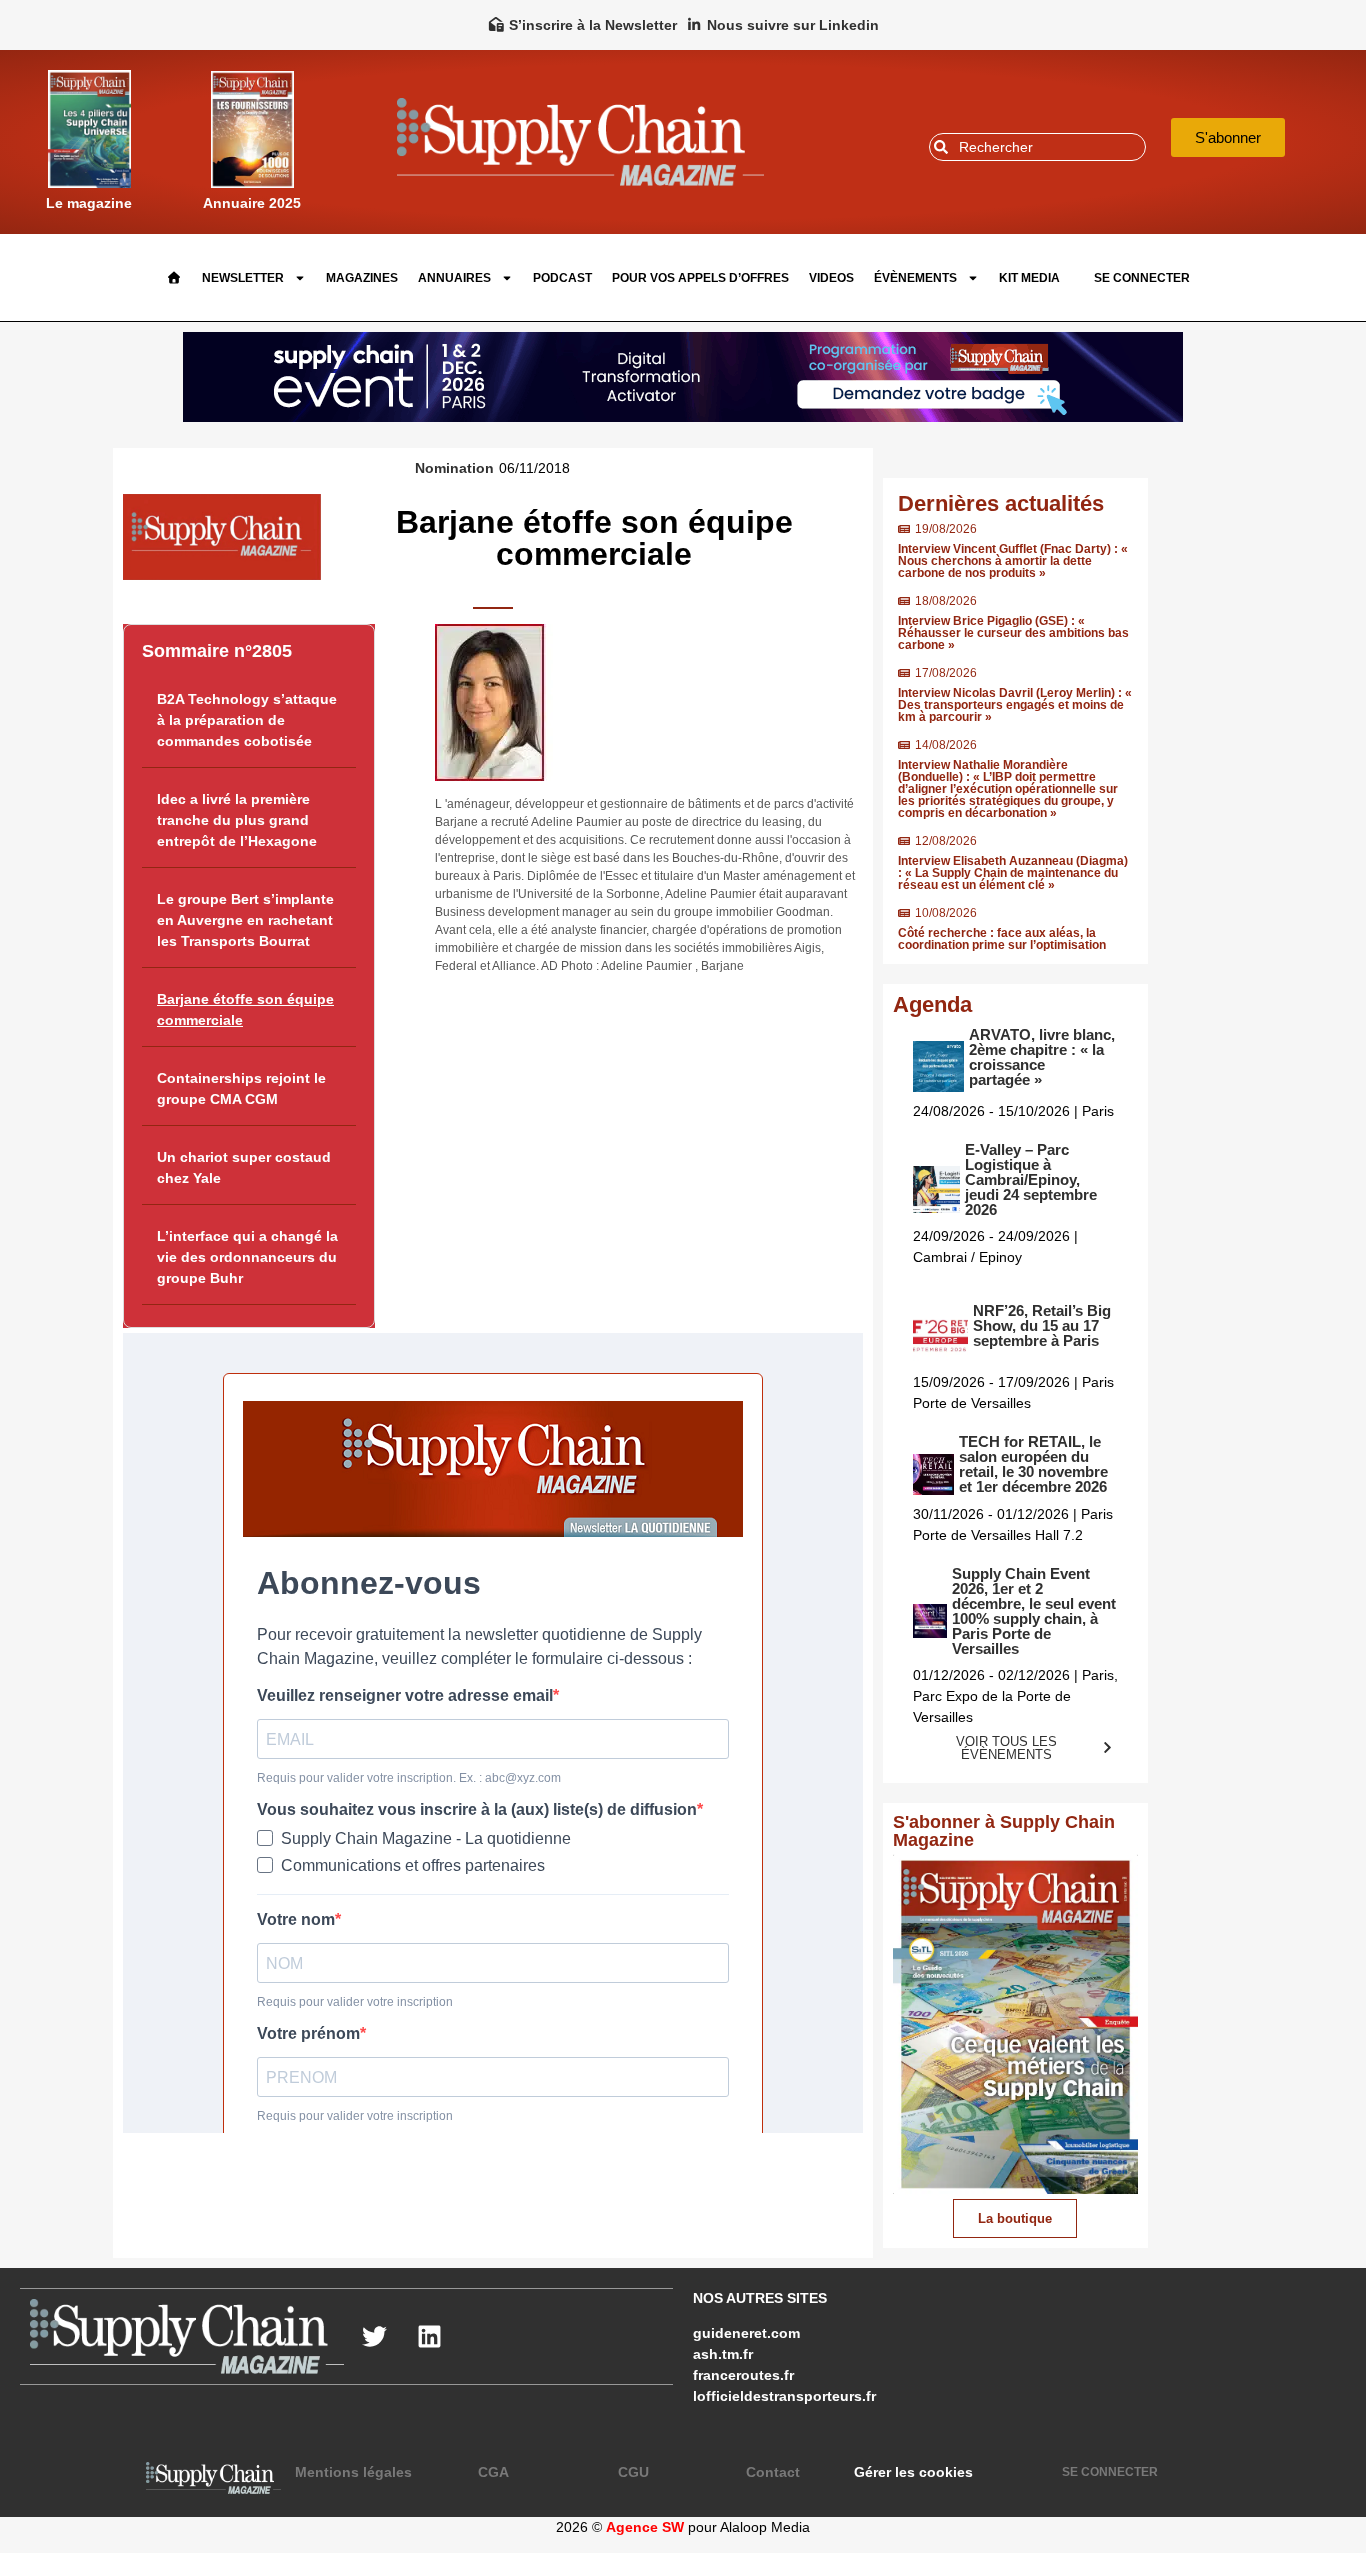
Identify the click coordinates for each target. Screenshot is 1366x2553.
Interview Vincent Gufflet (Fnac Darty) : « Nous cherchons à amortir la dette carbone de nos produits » (1013, 561)
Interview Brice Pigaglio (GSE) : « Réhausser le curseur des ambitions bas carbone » (1013, 633)
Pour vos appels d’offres (700, 278)
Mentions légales (353, 2472)
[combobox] (1037, 147)
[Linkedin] (429, 2337)
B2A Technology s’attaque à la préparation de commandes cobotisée (247, 720)
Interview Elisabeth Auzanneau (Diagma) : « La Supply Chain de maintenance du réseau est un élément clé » (1013, 873)
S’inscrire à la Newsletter (593, 25)
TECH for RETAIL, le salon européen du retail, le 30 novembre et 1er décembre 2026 (1033, 1464)
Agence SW (645, 2527)
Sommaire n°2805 (217, 651)
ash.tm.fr (723, 2354)
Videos (831, 278)
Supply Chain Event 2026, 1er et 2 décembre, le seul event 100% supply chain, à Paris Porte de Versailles (1034, 1611)
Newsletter (243, 278)
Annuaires (454, 278)
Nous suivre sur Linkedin (793, 25)
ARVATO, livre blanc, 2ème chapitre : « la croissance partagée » (1042, 1057)
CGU (633, 2472)
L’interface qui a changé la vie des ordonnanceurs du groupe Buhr (247, 1257)
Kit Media (1029, 278)
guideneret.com (746, 2333)
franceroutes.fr (743, 2375)
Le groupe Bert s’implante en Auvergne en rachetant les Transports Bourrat (245, 920)
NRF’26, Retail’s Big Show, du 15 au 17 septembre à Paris (1042, 1325)
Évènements (915, 278)
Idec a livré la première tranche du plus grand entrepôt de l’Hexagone (237, 820)
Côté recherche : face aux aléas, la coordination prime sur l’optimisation (1002, 939)
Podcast (562, 278)
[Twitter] (374, 2337)
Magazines (362, 278)
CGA (493, 2472)
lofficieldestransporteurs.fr (784, 2396)
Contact (773, 2472)
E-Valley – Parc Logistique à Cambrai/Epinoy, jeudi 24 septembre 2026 (1031, 1179)
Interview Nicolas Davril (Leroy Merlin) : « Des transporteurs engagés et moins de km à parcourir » (1015, 705)
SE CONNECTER (1142, 278)
